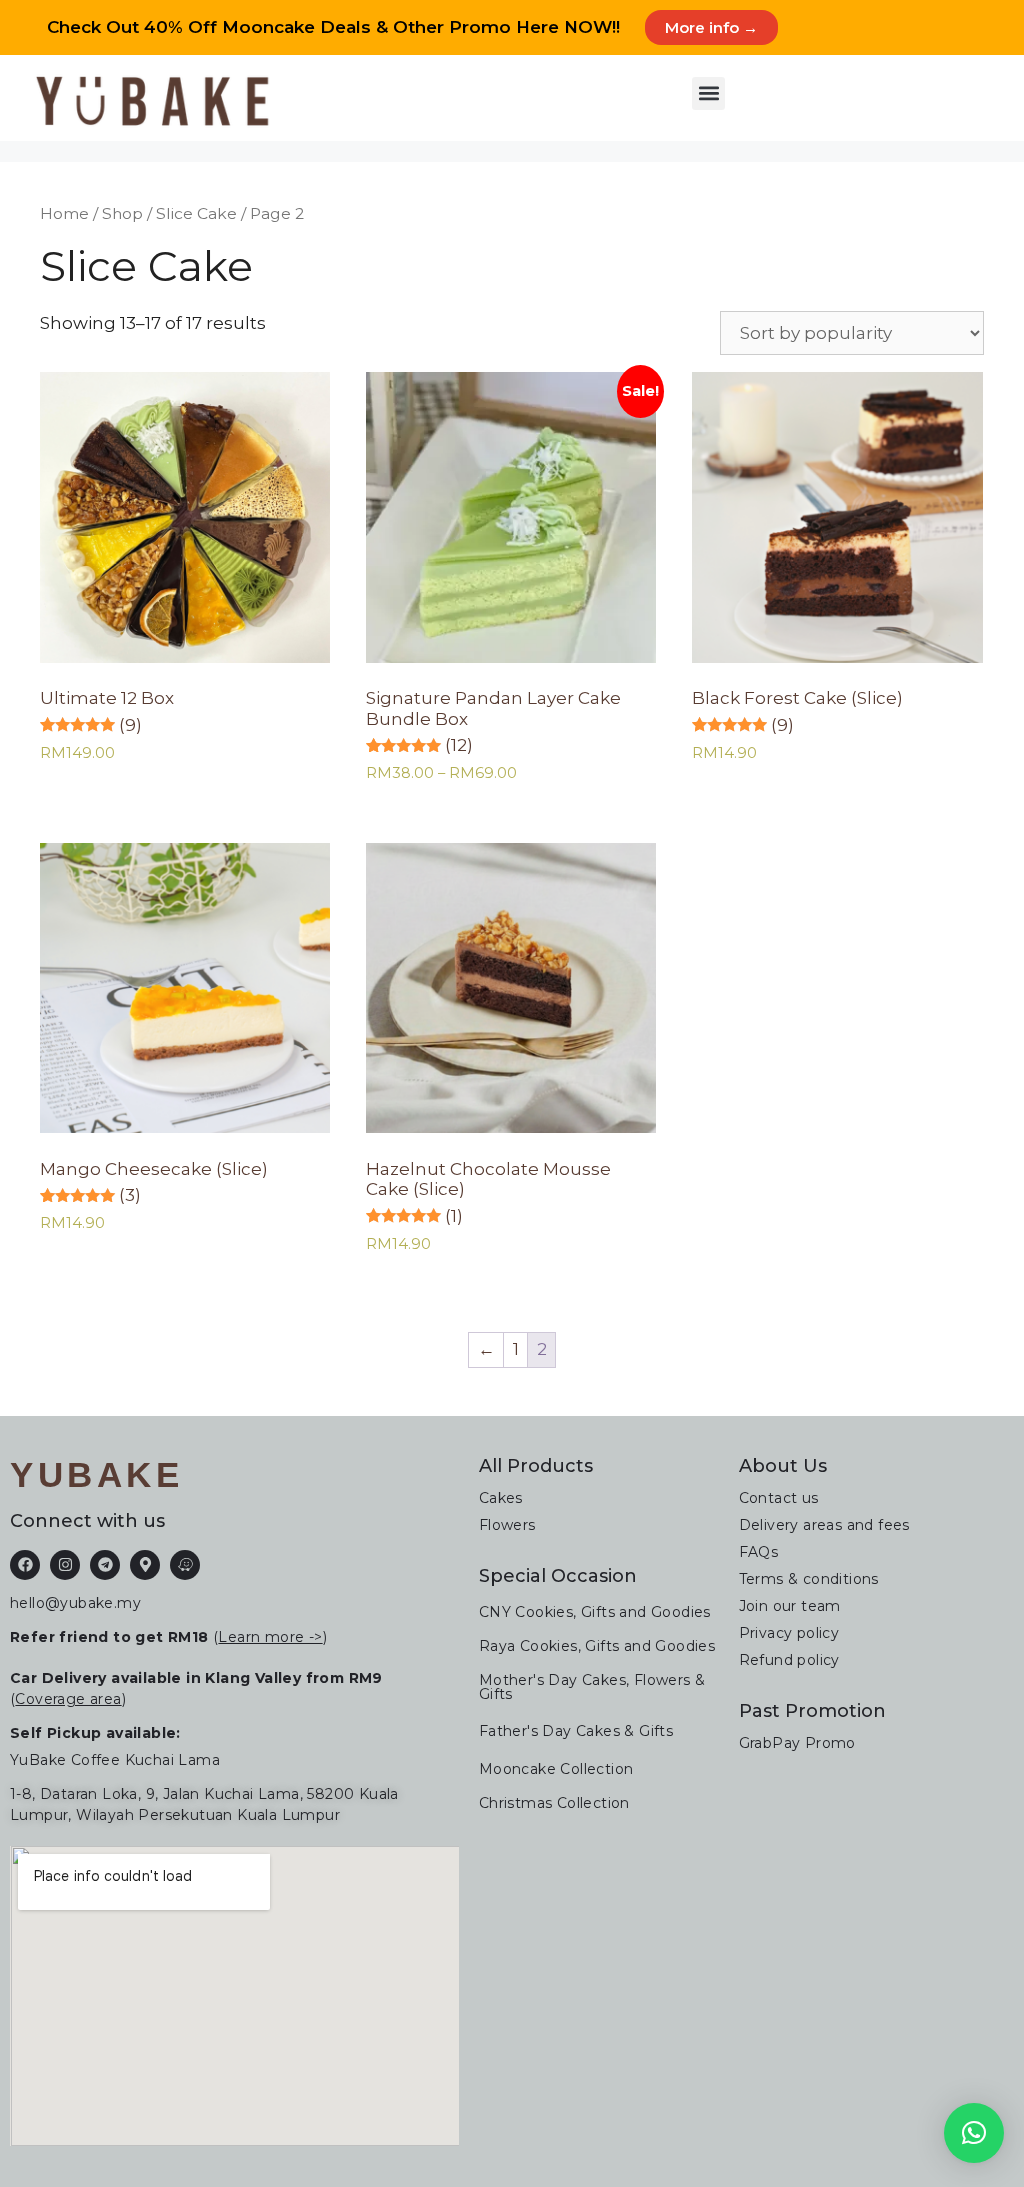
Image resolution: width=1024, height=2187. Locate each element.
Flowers (507, 1525)
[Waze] (185, 1565)
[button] (708, 93)
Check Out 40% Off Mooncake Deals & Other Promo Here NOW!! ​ (336, 27)
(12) (459, 745)
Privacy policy (789, 1633)
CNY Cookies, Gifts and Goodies (595, 1612)
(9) (130, 725)
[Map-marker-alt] (145, 1565)
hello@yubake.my (75, 1603)
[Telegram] (105, 1565)
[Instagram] (65, 1565)
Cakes (501, 1498)
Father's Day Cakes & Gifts (576, 1731)
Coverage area (68, 1699)
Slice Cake (196, 213)
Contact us (779, 1498)
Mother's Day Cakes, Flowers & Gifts (592, 1687)
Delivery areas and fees (824, 1525)
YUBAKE (96, 1474)
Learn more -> (270, 1637)
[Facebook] (25, 1565)
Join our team (790, 1606)
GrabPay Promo (797, 1743)
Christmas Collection (554, 1803)
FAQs (759, 1552)
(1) (454, 1216)
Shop (122, 213)
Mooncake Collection (556, 1769)
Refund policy (789, 1660)
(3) (130, 1195)
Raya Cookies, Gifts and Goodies (597, 1646)
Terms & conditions (809, 1579)
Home (64, 213)
